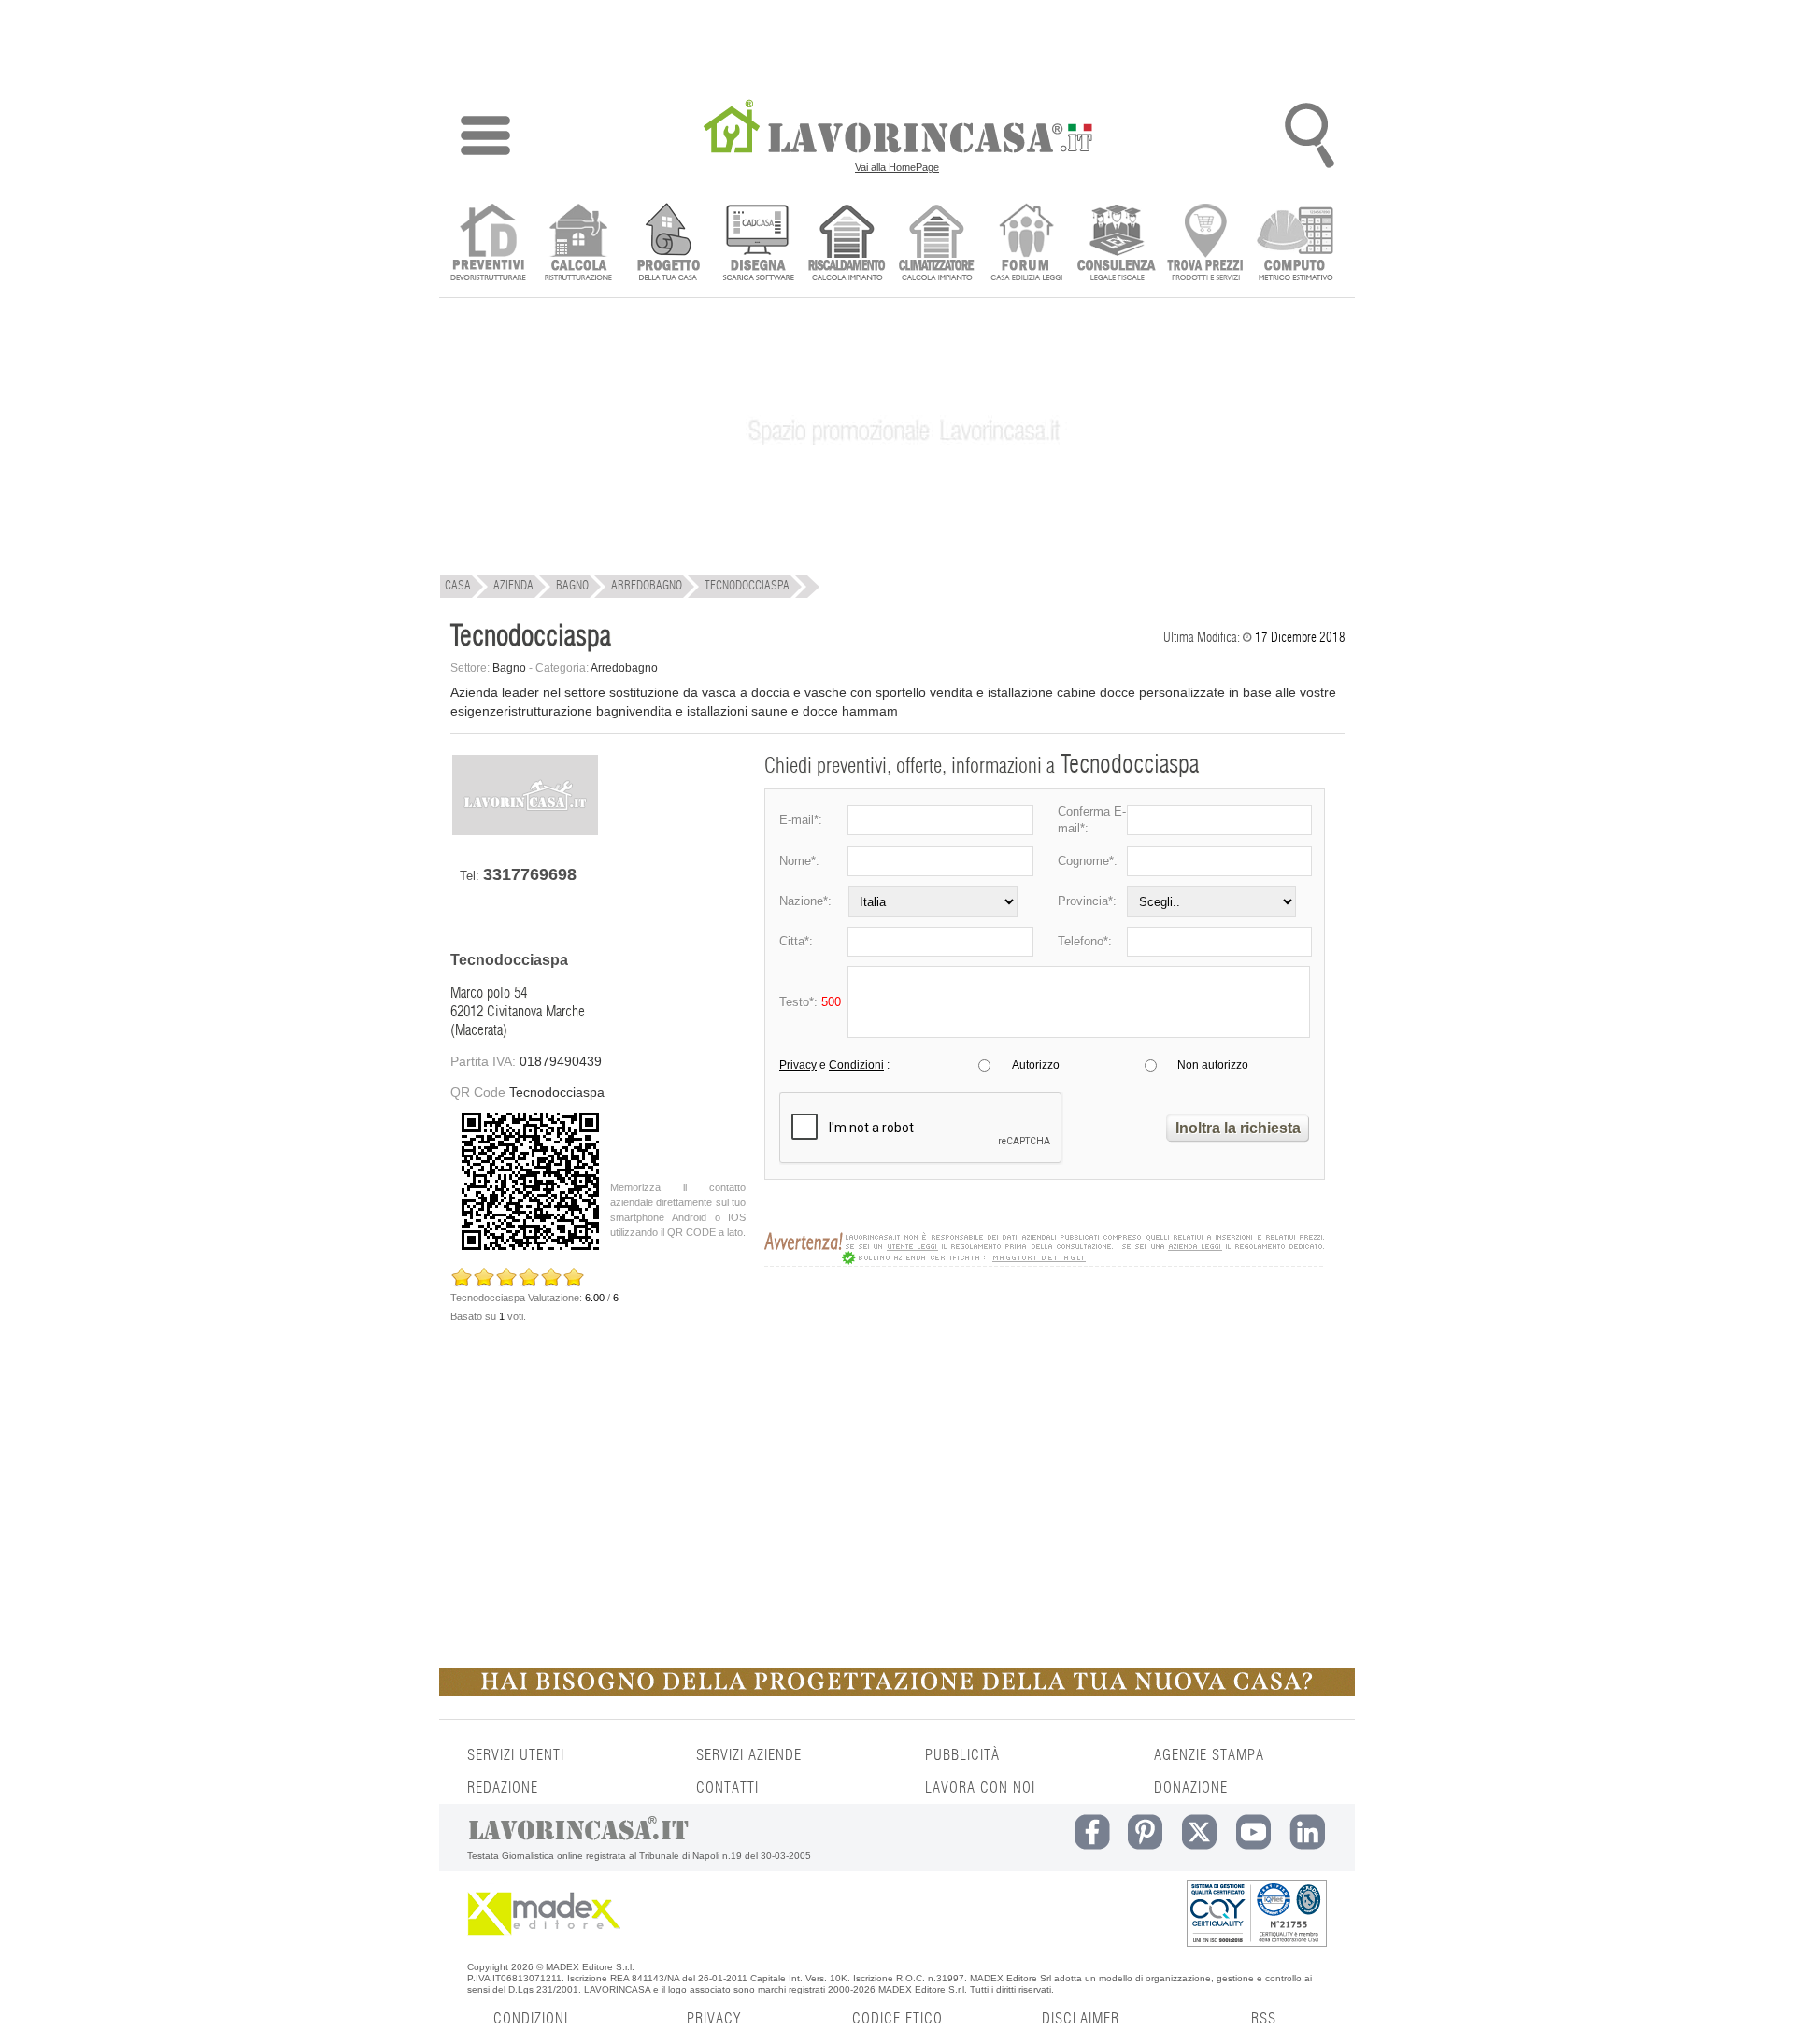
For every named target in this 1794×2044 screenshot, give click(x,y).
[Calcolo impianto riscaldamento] (847, 244)
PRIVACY (714, 2019)
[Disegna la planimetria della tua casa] (757, 244)
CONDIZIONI (531, 2019)
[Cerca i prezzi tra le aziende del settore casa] (1206, 244)
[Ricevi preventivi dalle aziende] (488, 244)
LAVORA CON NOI (980, 1788)
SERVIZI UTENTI (516, 1755)
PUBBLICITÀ (962, 1755)
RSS (1264, 2019)
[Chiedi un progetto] (668, 244)
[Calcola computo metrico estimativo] (1296, 244)
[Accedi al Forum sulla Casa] (1026, 244)
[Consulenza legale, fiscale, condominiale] (1116, 244)
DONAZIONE (1191, 1788)
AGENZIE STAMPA (1209, 1755)
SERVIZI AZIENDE (749, 1755)
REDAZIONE (503, 1788)
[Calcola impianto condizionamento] (937, 244)
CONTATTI (727, 1788)
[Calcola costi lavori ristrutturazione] (578, 244)
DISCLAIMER (1081, 2019)
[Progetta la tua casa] (897, 1692)
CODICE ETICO (897, 2019)
